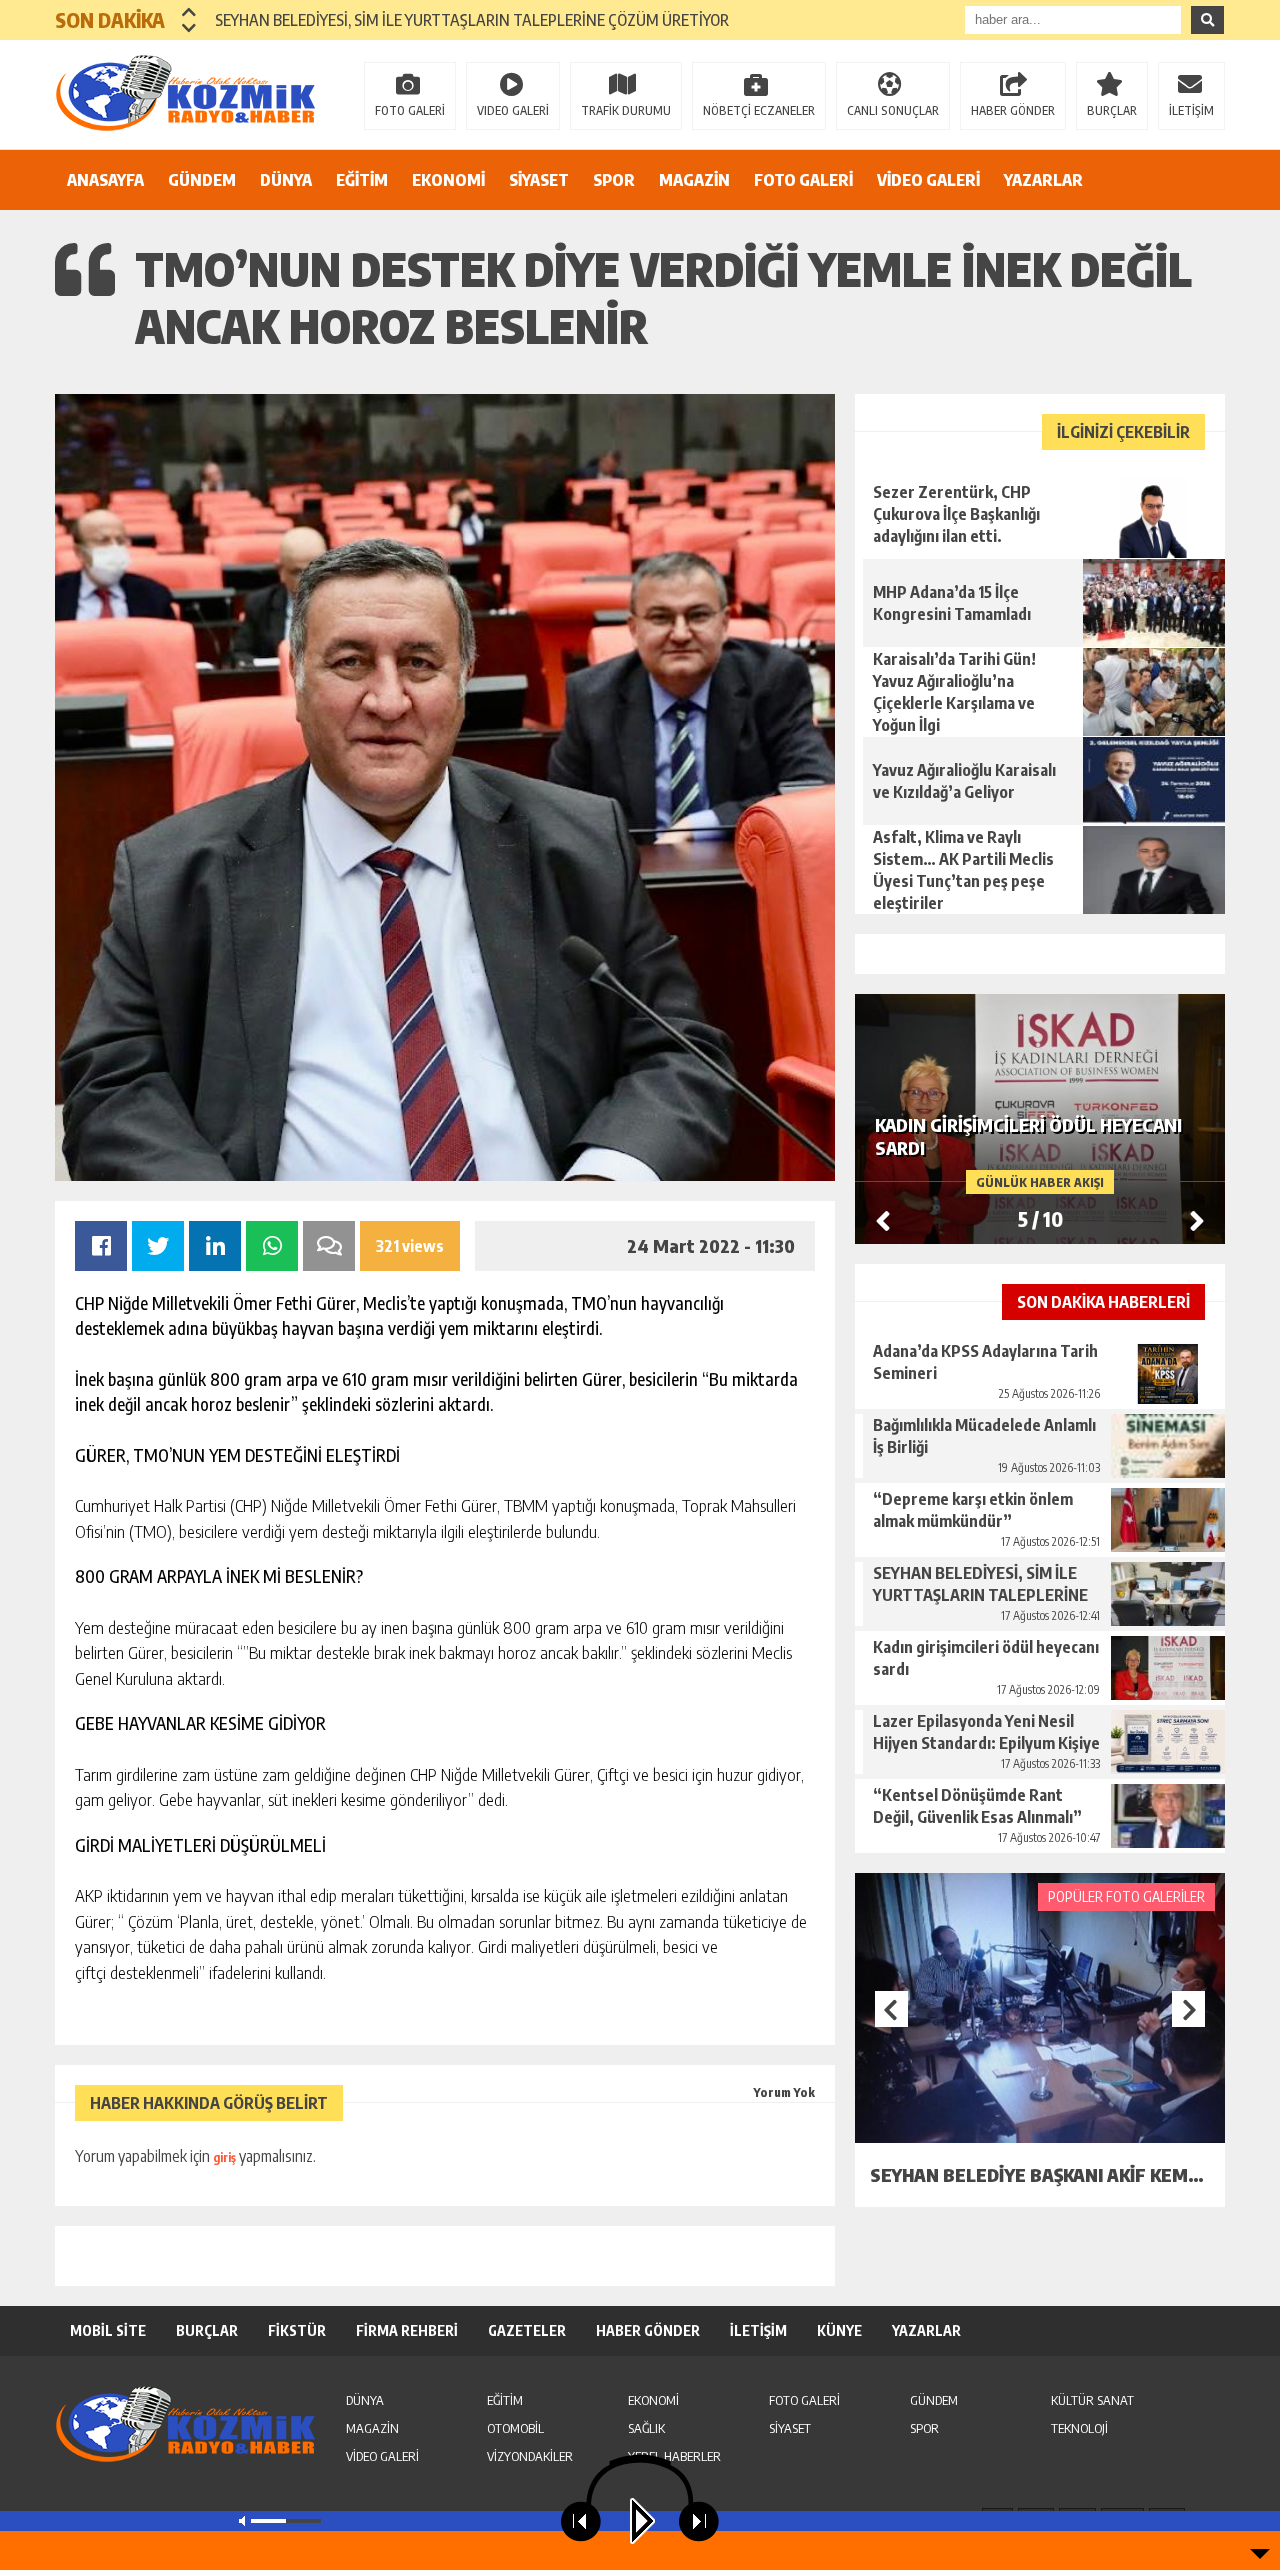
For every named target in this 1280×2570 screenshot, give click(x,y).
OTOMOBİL (515, 2428)
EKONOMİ (448, 180)
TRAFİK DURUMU (626, 110)
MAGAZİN (694, 180)
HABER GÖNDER (1013, 110)
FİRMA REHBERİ (407, 2330)
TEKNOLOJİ (1079, 2428)
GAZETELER (527, 2330)
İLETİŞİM (1191, 110)
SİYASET (539, 180)
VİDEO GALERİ (928, 180)
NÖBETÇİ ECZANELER (759, 110)
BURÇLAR (1112, 110)
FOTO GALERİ (410, 110)
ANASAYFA (105, 180)
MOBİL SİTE (108, 2330)
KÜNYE (839, 2330)
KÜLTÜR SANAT (1092, 2400)
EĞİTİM (362, 180)
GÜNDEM (202, 180)
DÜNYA (286, 180)
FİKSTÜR (297, 2330)
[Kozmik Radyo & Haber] (185, 93)
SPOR (614, 180)
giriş (224, 2157)
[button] (189, 12)
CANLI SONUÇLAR (893, 110)
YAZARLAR (1043, 180)
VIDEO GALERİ (513, 110)
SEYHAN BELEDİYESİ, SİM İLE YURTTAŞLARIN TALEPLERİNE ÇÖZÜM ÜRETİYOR (472, 20)
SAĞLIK (646, 2428)
